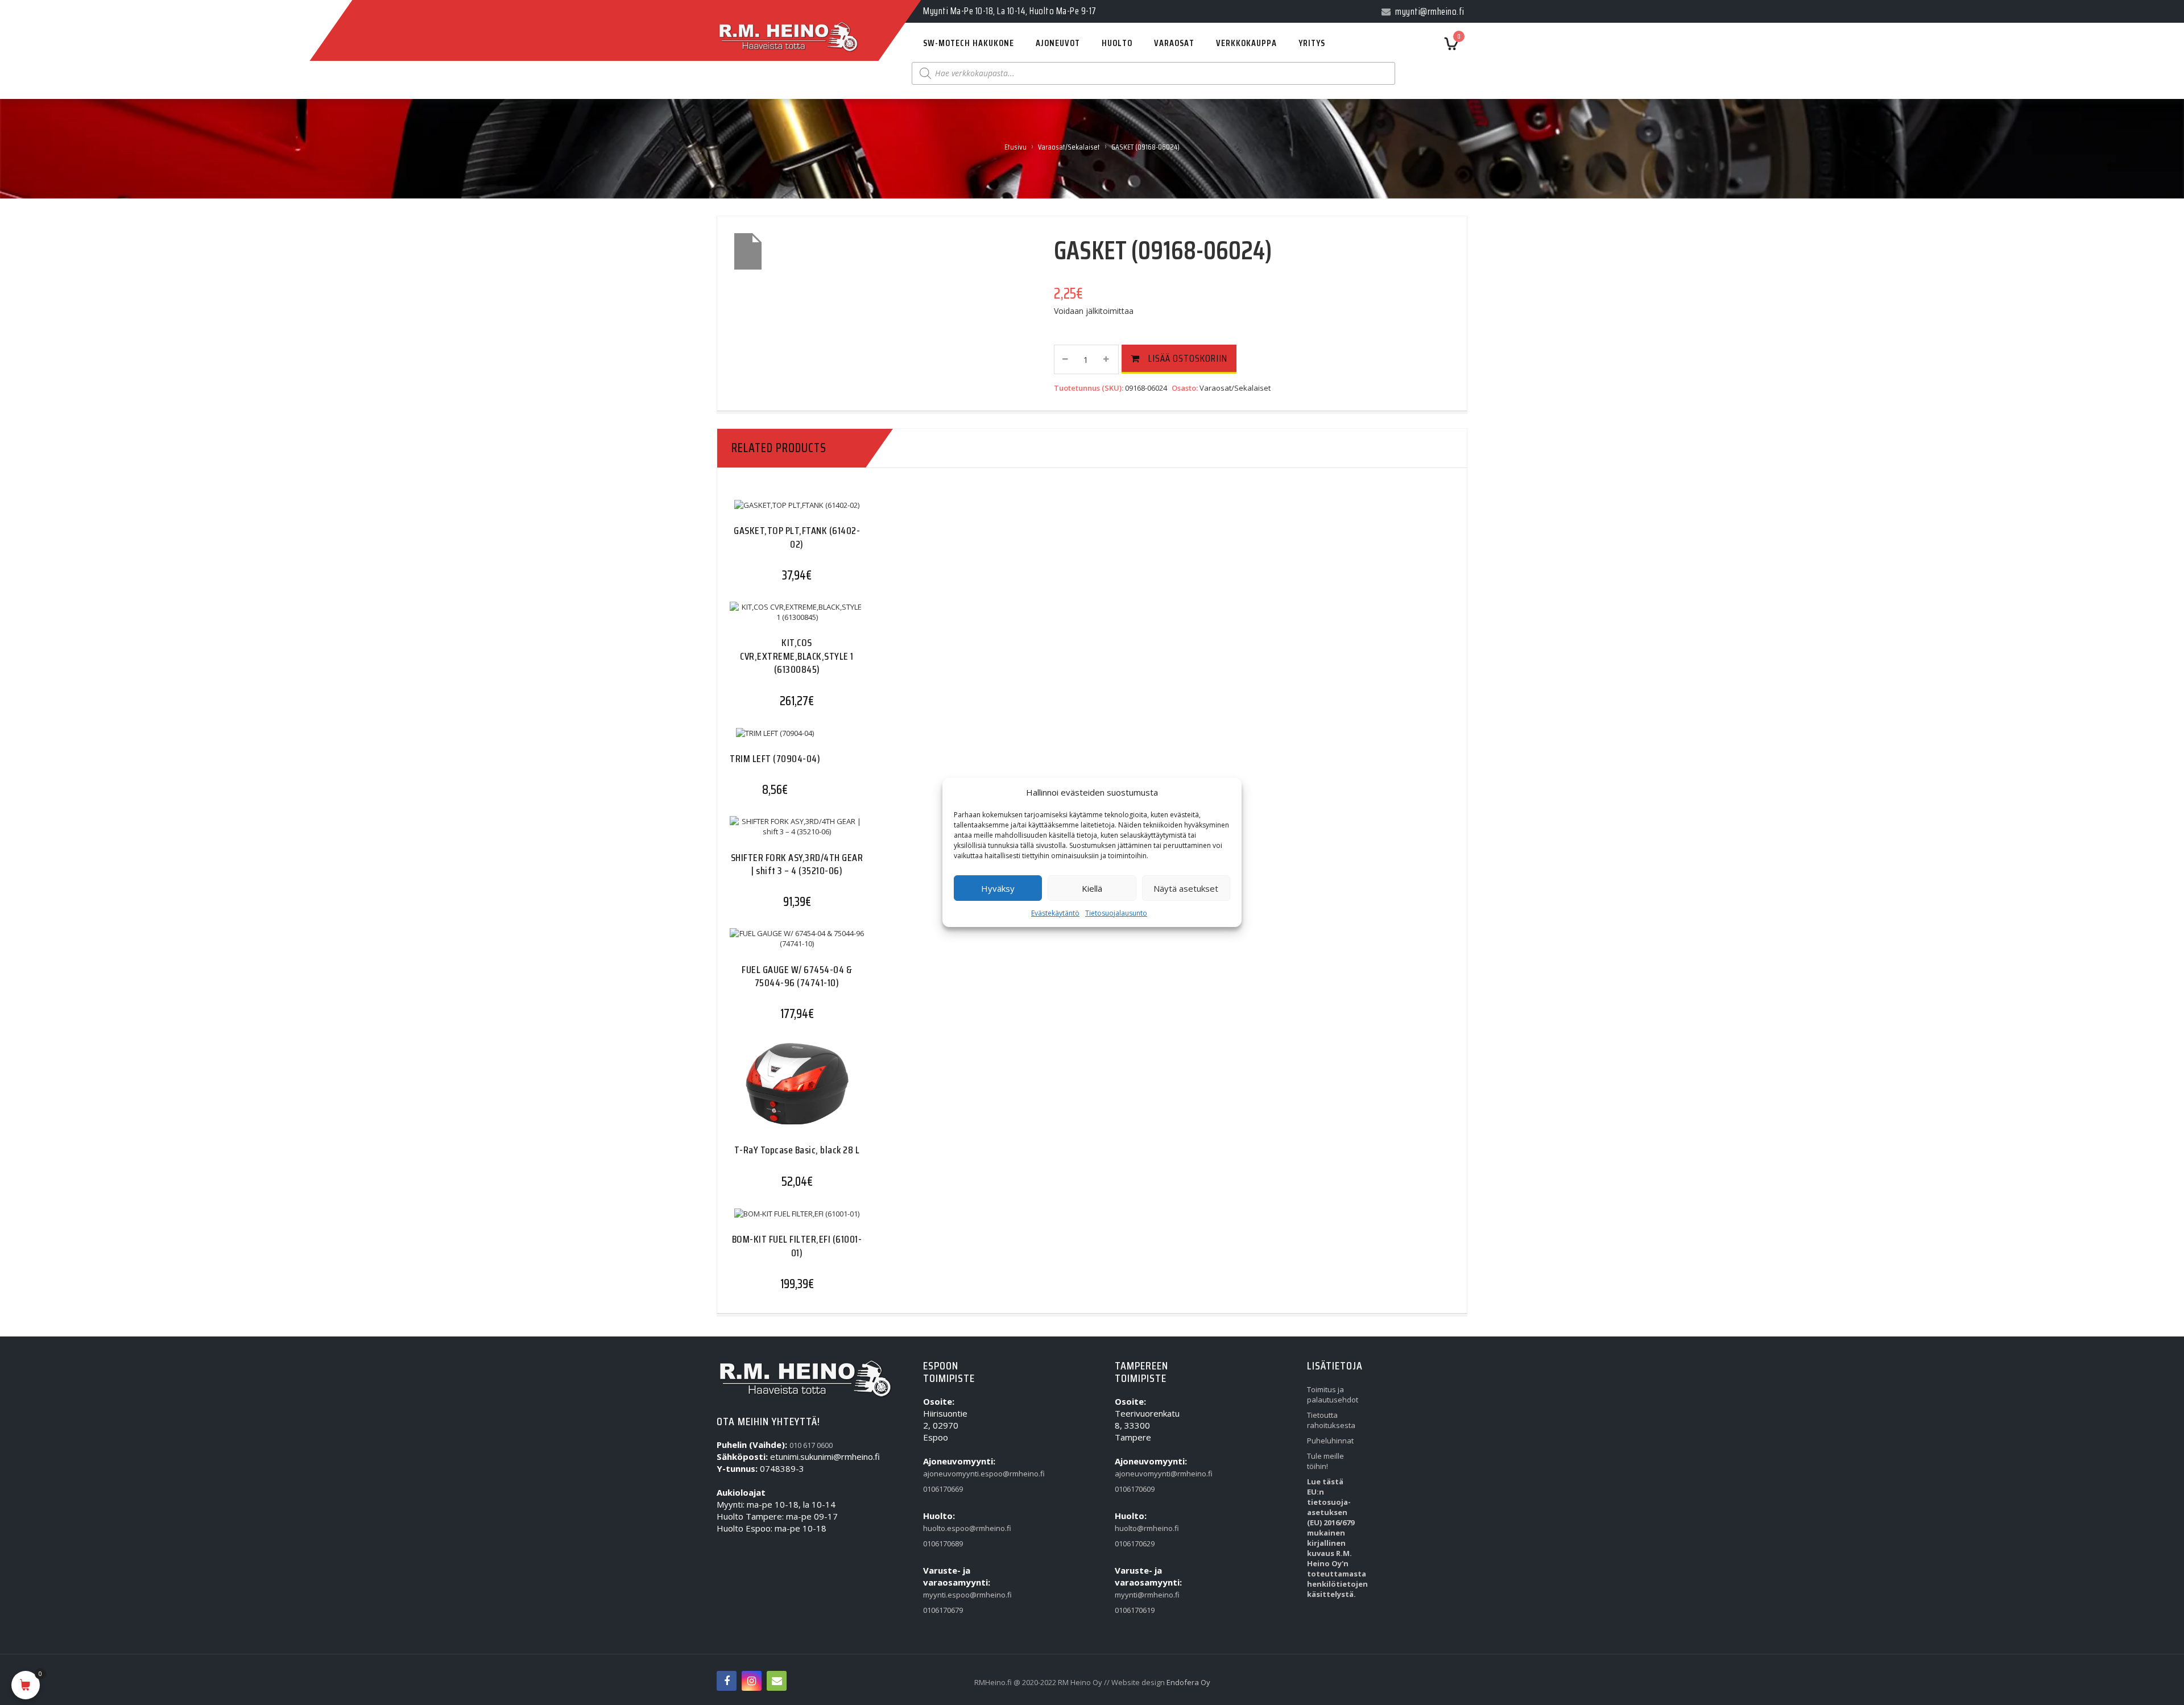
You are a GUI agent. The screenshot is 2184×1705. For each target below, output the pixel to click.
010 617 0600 (811, 1445)
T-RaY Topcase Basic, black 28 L (797, 1150)
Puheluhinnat (1330, 1441)
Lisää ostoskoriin (1188, 358)
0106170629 (1135, 1543)
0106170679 (943, 1610)
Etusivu (1016, 147)
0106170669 (943, 1489)
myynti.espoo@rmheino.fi (949, 1595)
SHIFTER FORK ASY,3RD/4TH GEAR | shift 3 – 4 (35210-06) (797, 864)
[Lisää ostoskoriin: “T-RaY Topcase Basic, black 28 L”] (775, 1093)
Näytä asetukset (1186, 888)
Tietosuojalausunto (1116, 913)
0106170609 (1135, 1489)
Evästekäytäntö (1055, 913)
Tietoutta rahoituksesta (1331, 1420)
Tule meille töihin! (1325, 1461)
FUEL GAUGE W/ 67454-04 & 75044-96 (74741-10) (797, 976)
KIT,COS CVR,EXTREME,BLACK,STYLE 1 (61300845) (797, 656)
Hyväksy (998, 888)
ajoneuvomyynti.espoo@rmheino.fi (949, 1474)
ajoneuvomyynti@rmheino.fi (1141, 1474)
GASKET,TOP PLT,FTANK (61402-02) (797, 537)
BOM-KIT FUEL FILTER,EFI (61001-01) (797, 1246)
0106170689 (943, 1543)
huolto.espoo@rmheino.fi (949, 1528)
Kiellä (1092, 888)
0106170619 (1135, 1610)
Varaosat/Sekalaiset (1069, 147)
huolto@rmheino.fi (1141, 1528)
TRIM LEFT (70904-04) (775, 759)
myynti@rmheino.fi (1141, 1595)
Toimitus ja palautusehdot (1333, 1394)
